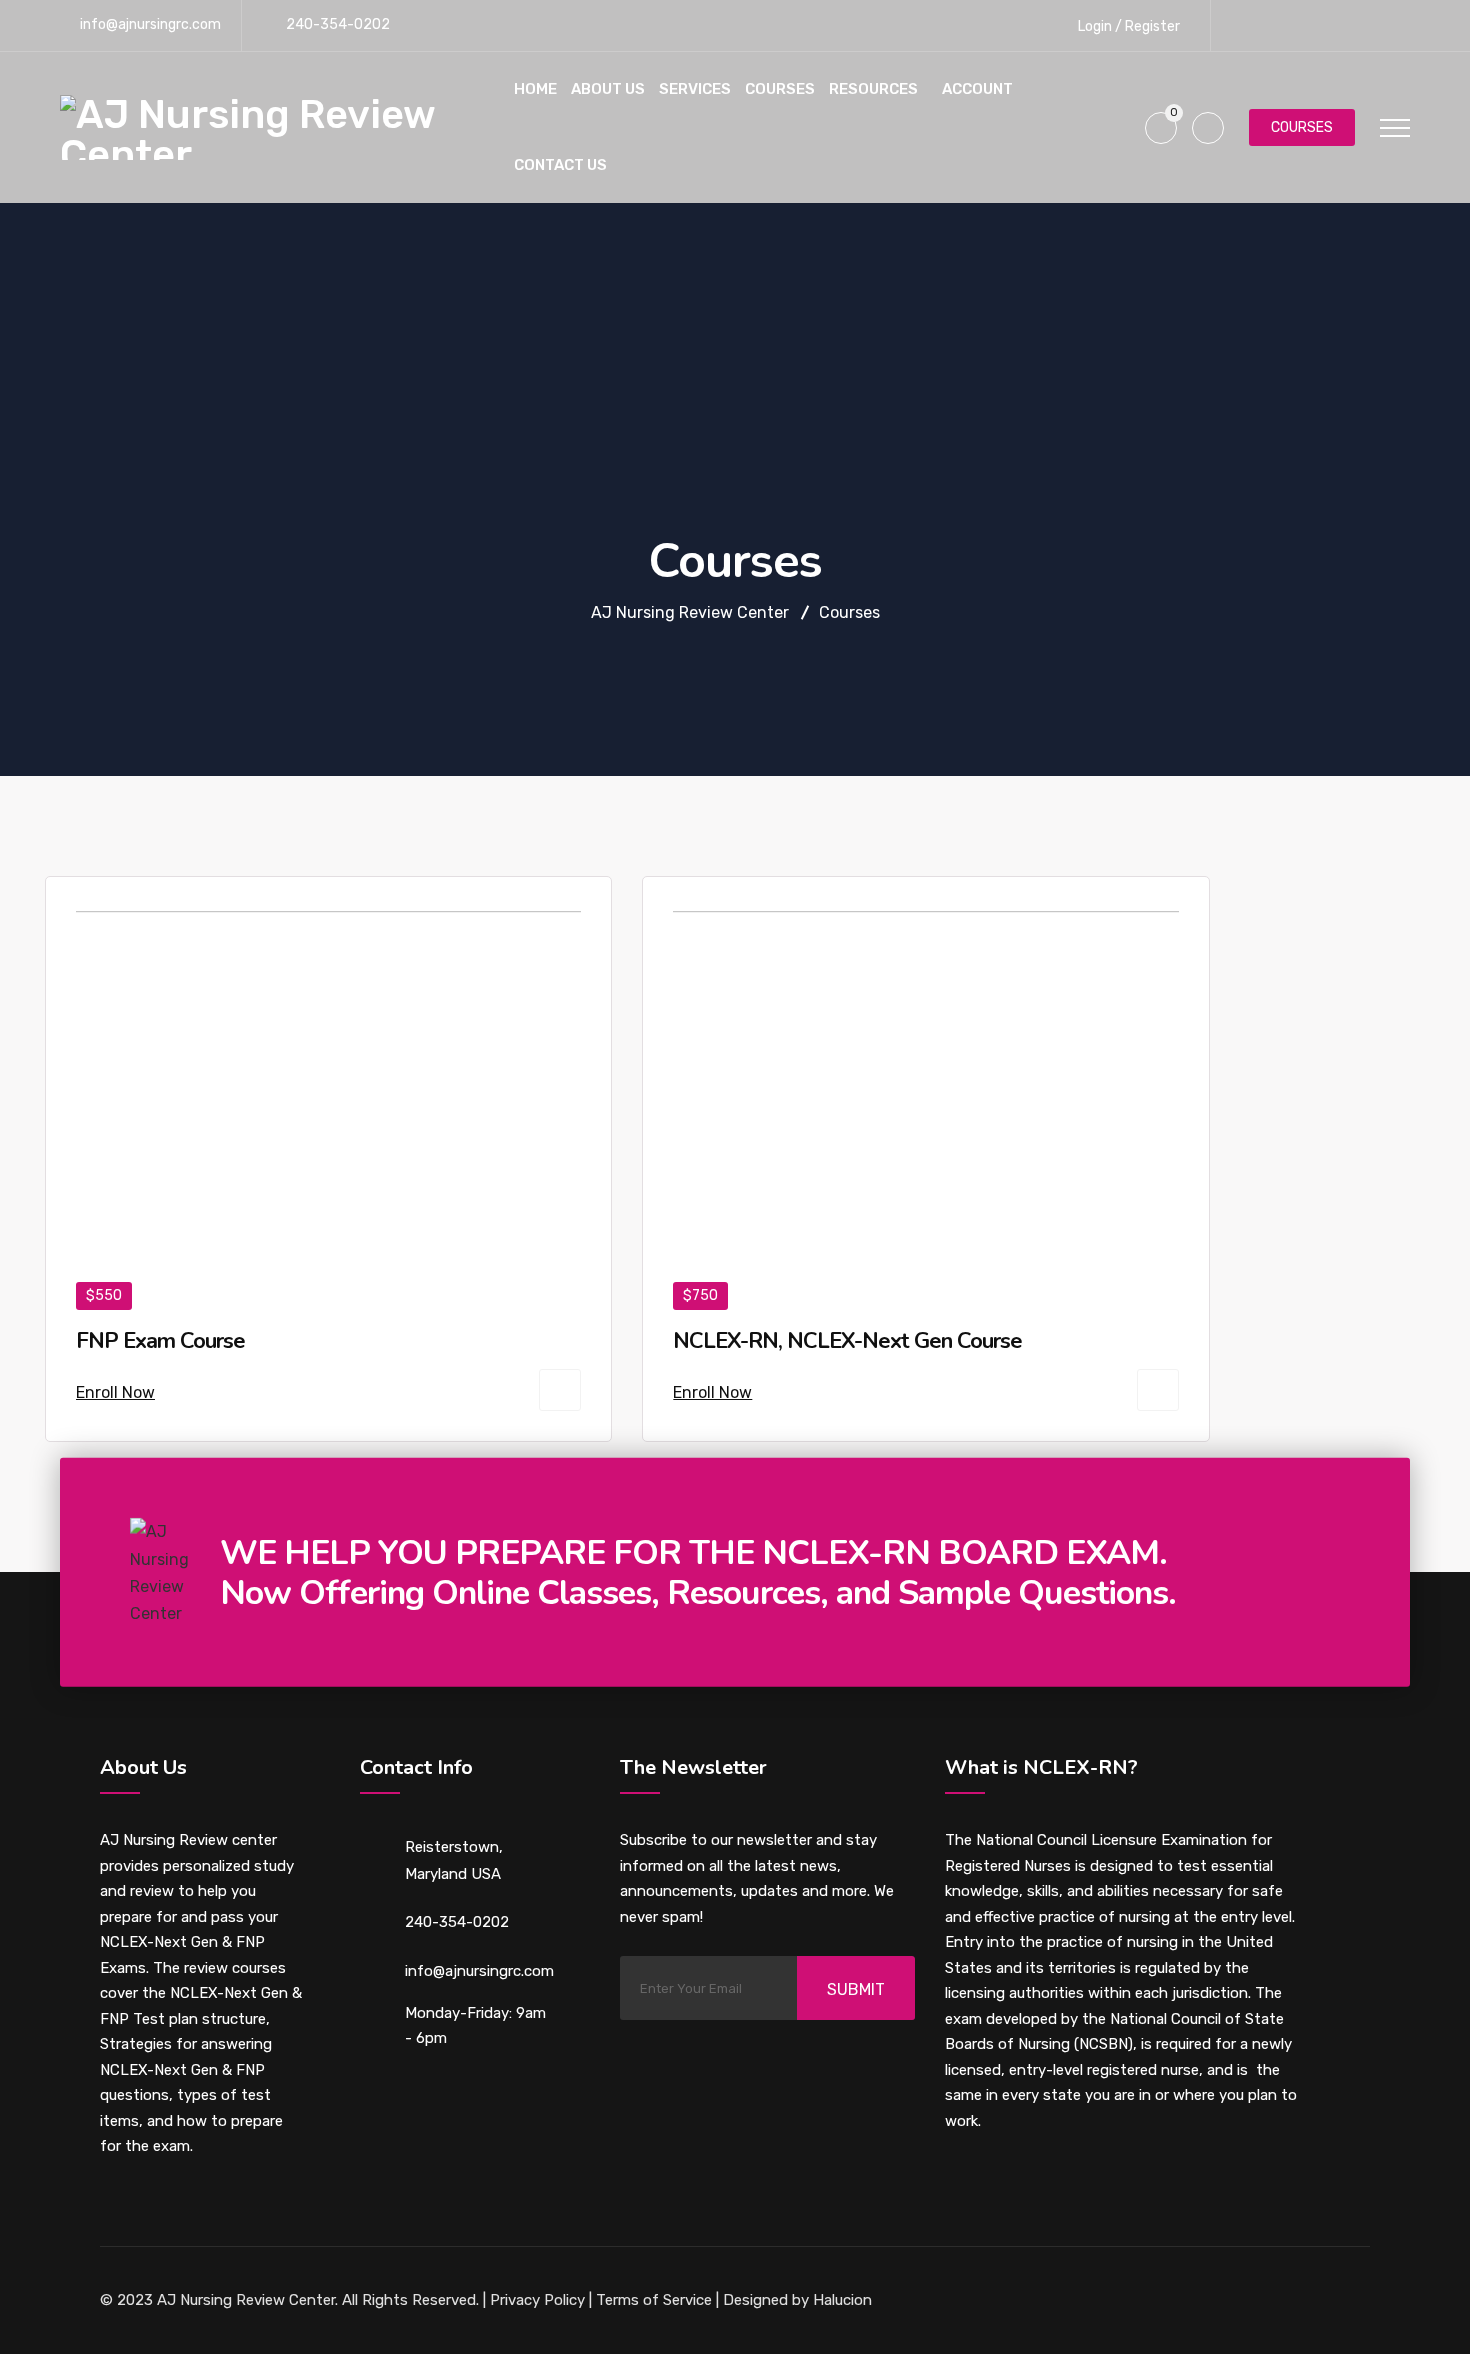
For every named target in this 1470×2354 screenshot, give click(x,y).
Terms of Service (654, 2300)
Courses (780, 89)
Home (535, 89)
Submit (856, 1989)
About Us (608, 89)
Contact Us (560, 165)
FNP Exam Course (160, 1341)
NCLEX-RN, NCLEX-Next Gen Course (847, 1341)
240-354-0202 (338, 24)
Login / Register (1127, 26)
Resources (873, 89)
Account (977, 89)
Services (695, 89)
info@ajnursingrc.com (150, 24)
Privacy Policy (537, 2300)
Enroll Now (115, 1392)
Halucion (840, 2300)
